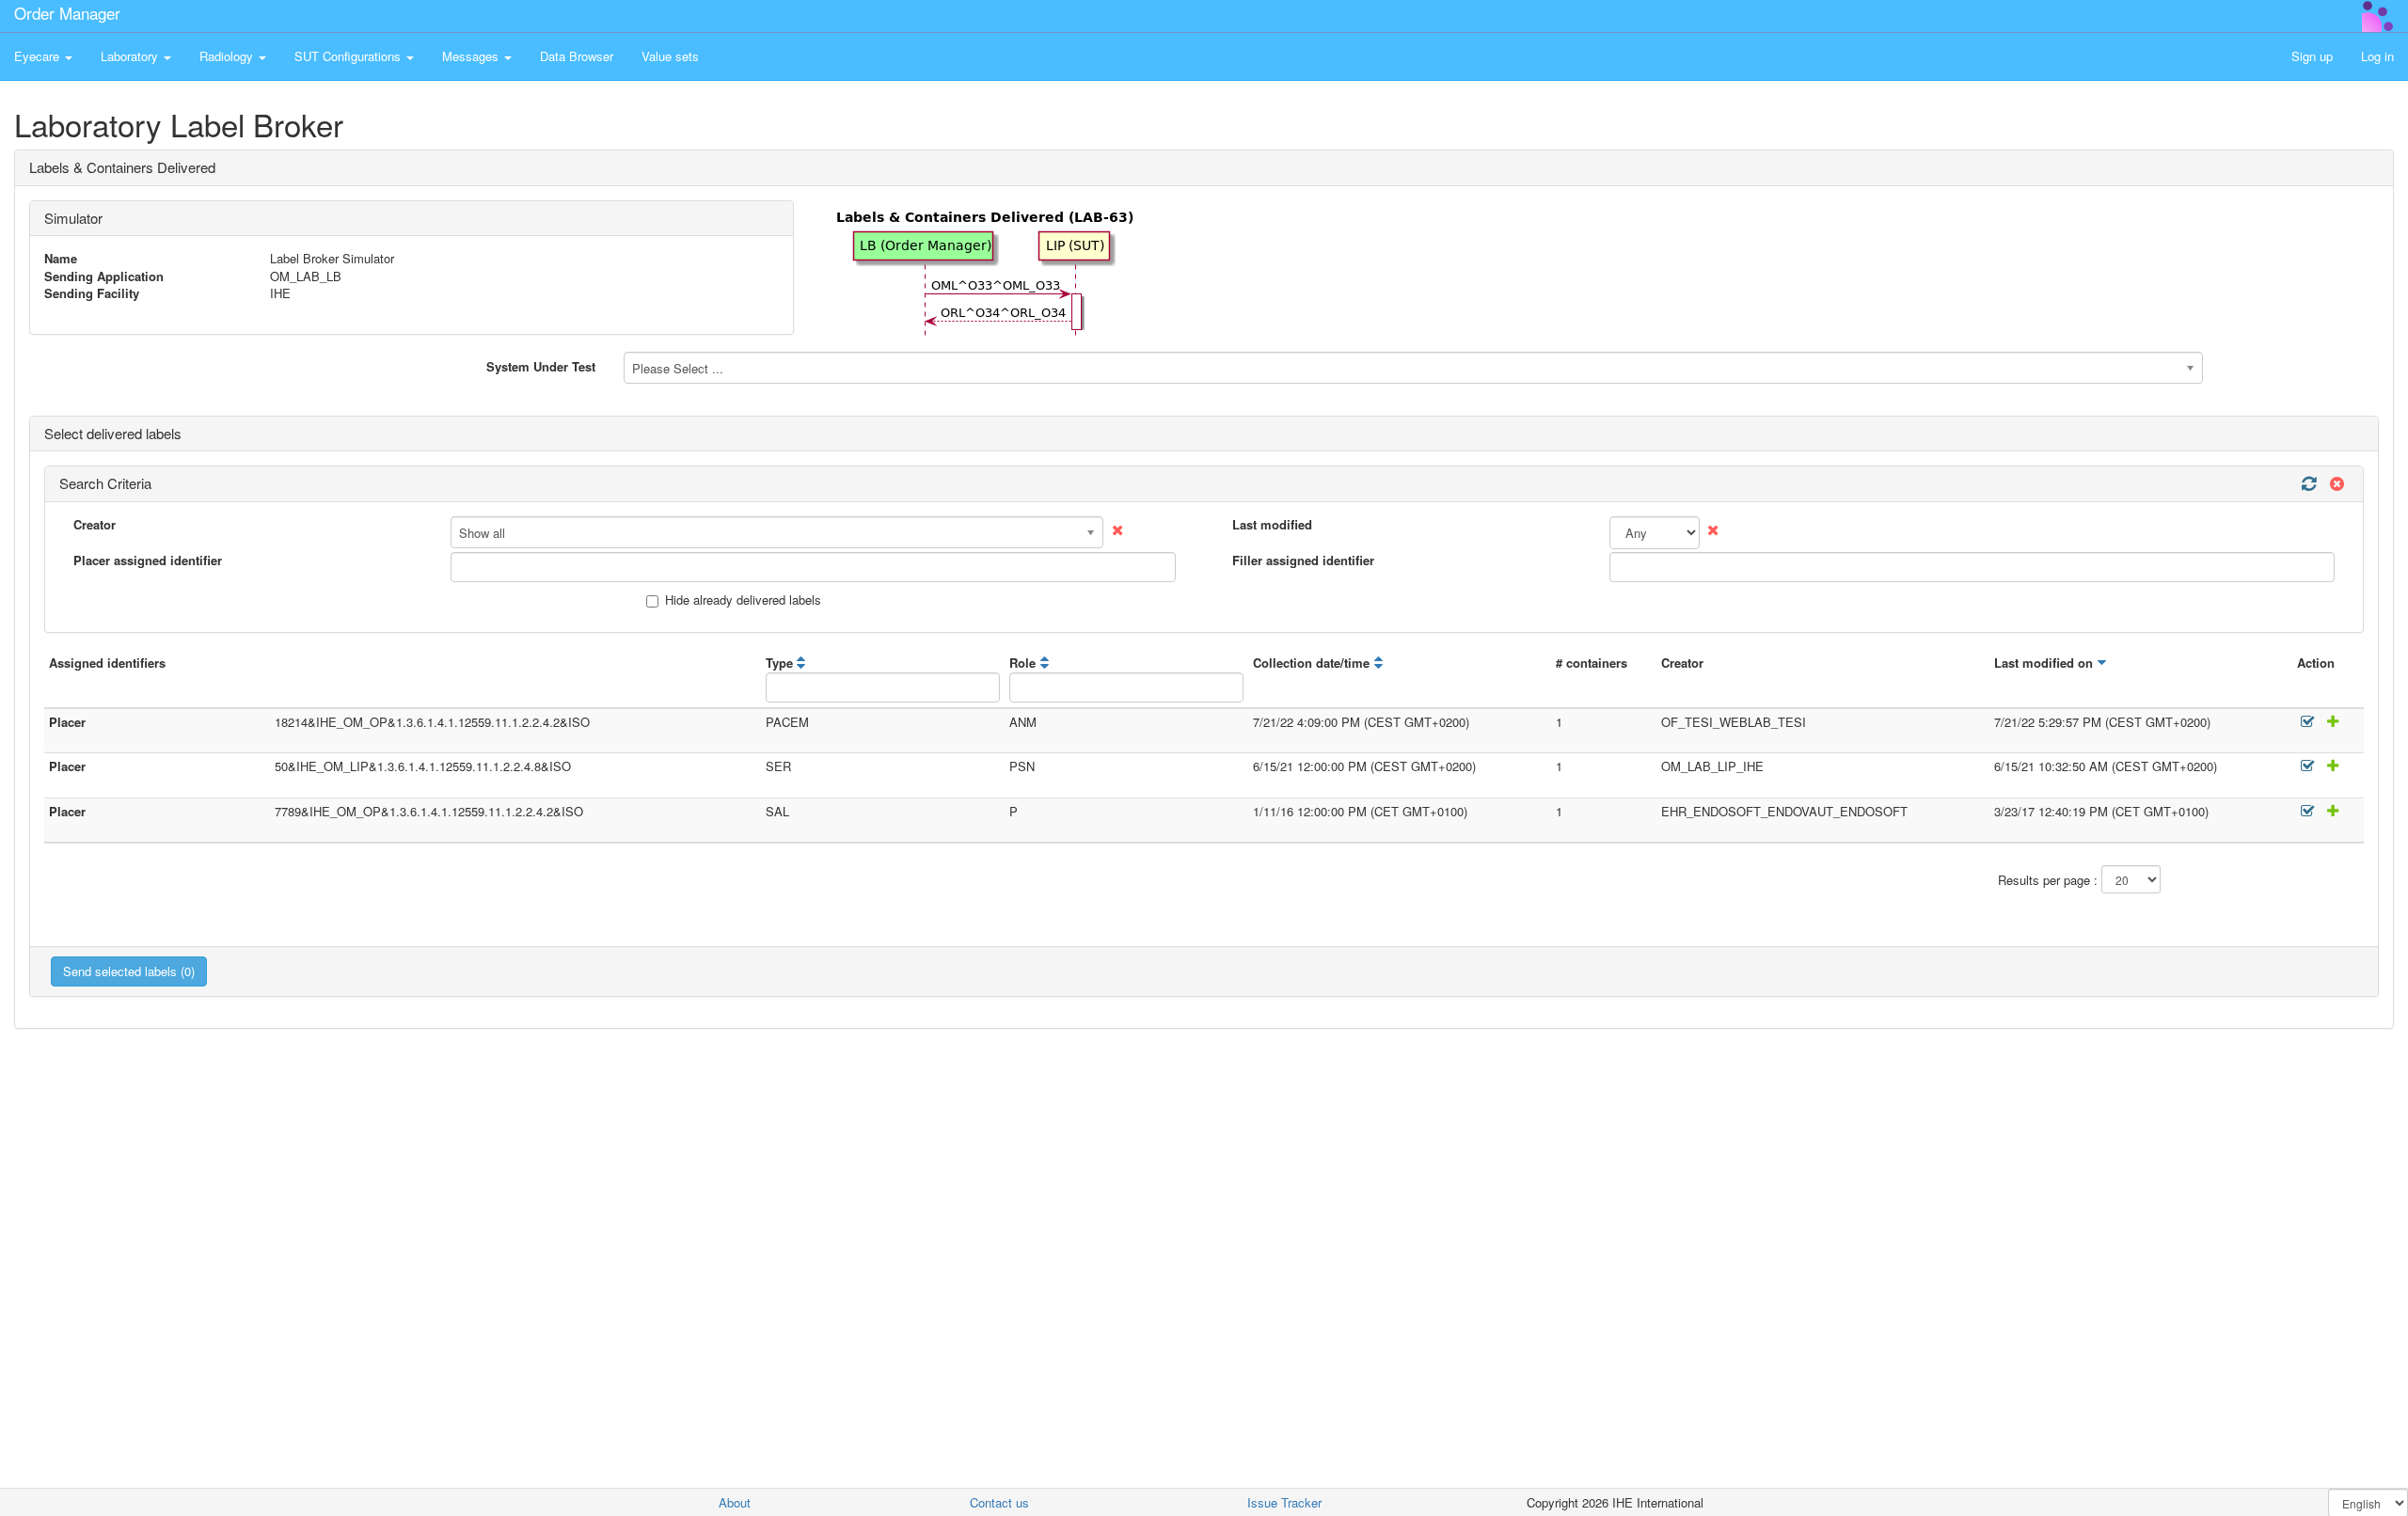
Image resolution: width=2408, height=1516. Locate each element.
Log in (2377, 56)
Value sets (670, 56)
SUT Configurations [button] (349, 56)
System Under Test (541, 366)
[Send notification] (2308, 722)
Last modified (1272, 525)
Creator (95, 525)
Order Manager (67, 13)
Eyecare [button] (39, 56)
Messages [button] (472, 56)
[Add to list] (2330, 722)
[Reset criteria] (2335, 484)
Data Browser (577, 56)
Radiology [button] (228, 56)
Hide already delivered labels (743, 600)
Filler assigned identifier (1303, 561)
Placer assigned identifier (148, 561)
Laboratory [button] (131, 56)
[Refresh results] (2308, 484)
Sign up (2312, 56)
